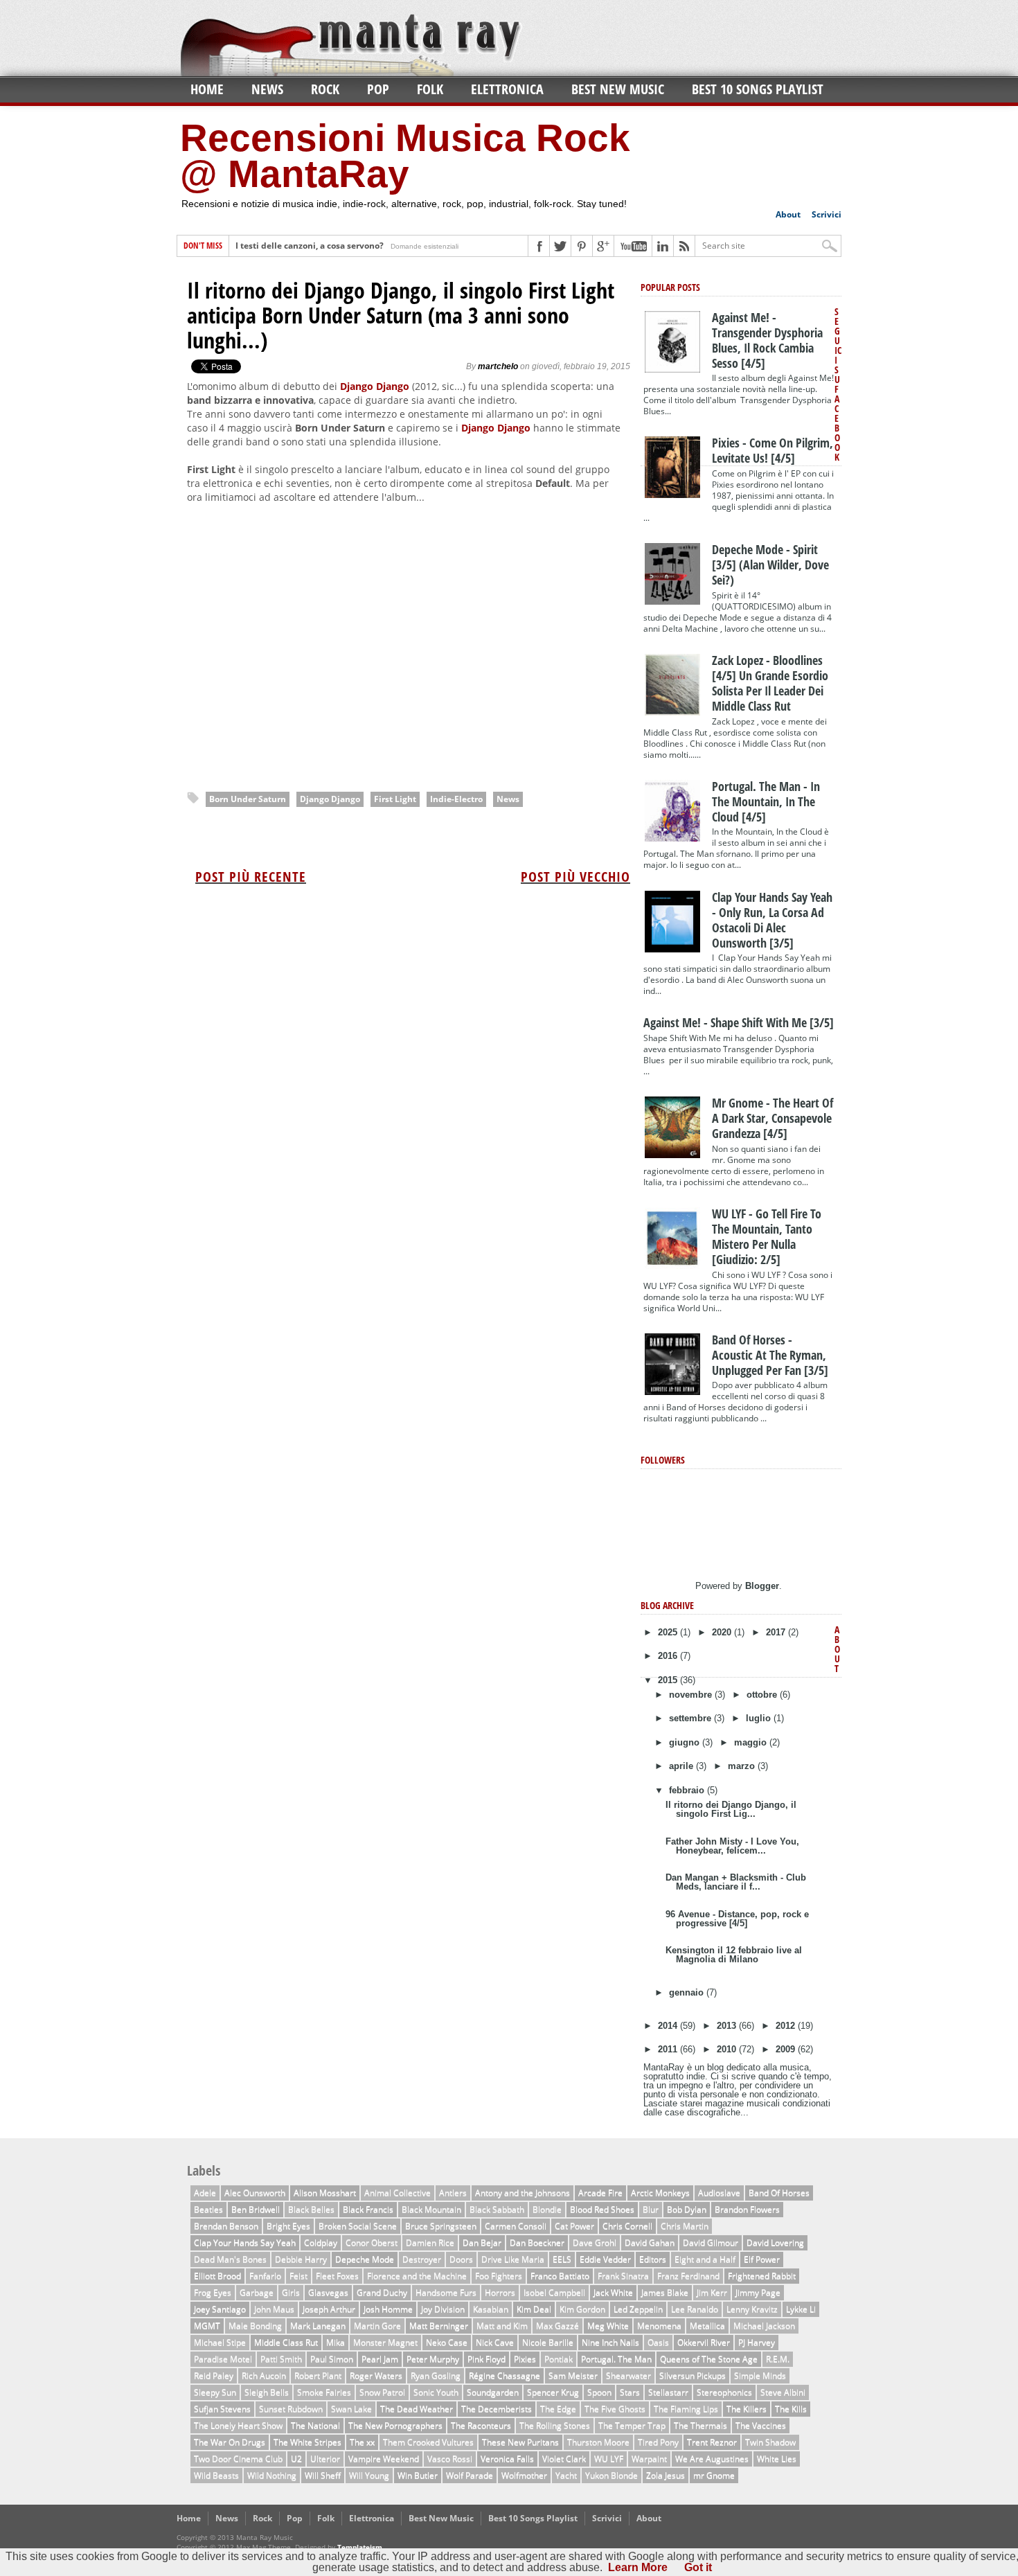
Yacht (566, 2475)
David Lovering (775, 2242)
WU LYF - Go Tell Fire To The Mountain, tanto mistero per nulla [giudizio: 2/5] (767, 1236)
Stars (630, 2392)
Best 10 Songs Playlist (758, 89)
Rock (325, 89)
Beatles (208, 2209)
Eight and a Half (705, 2259)
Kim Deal (534, 2309)
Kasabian (491, 2309)
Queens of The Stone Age (709, 2359)
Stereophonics (724, 2392)
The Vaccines (761, 2425)
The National (315, 2425)
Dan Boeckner (537, 2242)
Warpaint (649, 2459)
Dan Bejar (482, 2242)
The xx (362, 2442)
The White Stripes (307, 2442)
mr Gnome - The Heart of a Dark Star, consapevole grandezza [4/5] (773, 1118)
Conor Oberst (372, 2242)
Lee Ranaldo (695, 2309)
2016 (669, 1656)
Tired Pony (658, 2442)
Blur (651, 2209)
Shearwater (628, 2375)
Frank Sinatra (623, 2276)
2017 (777, 1632)
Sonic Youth (436, 2392)
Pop (378, 89)
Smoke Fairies (324, 2392)
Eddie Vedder (605, 2259)
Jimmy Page (758, 2292)
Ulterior (325, 2459)
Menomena (659, 2326)
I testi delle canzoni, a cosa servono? (310, 246)
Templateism (360, 2547)
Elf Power (762, 2259)
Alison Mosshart (325, 2193)
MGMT (207, 2326)
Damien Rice (430, 2242)
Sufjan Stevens (222, 2409)
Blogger (762, 1586)
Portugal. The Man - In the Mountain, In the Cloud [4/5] (766, 801)
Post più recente (251, 877)
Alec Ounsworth (255, 2193)
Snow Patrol (382, 2392)
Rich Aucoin (264, 2375)
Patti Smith (281, 2359)
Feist (298, 2276)
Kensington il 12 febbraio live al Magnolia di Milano (734, 1955)
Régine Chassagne (504, 2375)
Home (207, 89)
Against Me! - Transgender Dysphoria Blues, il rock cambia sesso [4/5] (767, 340)
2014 (669, 2026)
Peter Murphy (433, 2359)
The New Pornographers (395, 2425)
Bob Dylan (687, 2209)
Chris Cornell (627, 2226)
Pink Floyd (486, 2359)
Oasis (658, 2342)
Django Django (375, 386)
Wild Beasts (216, 2475)
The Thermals (700, 2425)
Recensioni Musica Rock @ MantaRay (405, 156)
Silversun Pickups (693, 2375)
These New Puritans (520, 2442)
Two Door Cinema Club (238, 2459)
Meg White (608, 2326)
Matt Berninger (439, 2326)
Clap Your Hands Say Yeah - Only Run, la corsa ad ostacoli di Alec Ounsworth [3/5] (772, 920)
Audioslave (719, 2193)
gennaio (688, 1992)
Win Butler (418, 2475)
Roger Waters (376, 2375)
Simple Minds (760, 2375)
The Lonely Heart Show (238, 2425)
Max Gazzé (557, 2326)
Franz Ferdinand (688, 2276)
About (788, 214)
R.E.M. (778, 2359)
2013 (728, 2026)
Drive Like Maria (513, 2259)
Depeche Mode (365, 2259)
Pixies (525, 2359)
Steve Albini (783, 2392)
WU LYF (609, 2459)
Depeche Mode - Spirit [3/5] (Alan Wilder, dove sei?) (770, 565)
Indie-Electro (456, 799)
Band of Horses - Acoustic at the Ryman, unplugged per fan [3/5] (770, 1355)
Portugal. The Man (616, 2359)
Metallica (707, 2326)
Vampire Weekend (384, 2459)
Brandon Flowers (747, 2209)
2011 (669, 2049)
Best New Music (618, 89)
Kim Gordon (582, 2309)
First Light (395, 799)
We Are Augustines (712, 2459)
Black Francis (368, 2209)
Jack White (613, 2292)
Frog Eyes (213, 2292)
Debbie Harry (301, 2259)
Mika (336, 2342)
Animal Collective (398, 2193)
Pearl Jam (380, 2359)
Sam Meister (573, 2375)
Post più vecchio (575, 877)
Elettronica (507, 89)
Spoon (599, 2392)
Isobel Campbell (554, 2292)
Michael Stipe (220, 2342)
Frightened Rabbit (762, 2276)
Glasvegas (328, 2292)
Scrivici (827, 214)
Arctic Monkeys (660, 2193)
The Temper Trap (632, 2425)
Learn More (638, 2567)
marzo (743, 1766)
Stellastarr (668, 2392)
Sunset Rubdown (291, 2409)
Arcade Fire (600, 2193)
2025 (669, 1632)
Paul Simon (332, 2359)
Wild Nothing (272, 2475)
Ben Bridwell (256, 2209)
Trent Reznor (712, 2442)
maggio (752, 1742)
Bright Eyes (288, 2226)
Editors (653, 2259)
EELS (562, 2259)
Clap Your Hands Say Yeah (245, 2242)
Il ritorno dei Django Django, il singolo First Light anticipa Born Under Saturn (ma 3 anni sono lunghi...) (401, 315)
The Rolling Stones (555, 2425)
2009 (787, 2049)
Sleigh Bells (267, 2392)
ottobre (763, 1695)
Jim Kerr (712, 2292)
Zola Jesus (666, 2475)
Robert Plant (318, 2375)
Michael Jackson (764, 2326)
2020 (723, 1632)
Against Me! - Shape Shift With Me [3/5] (739, 1022)
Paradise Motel (223, 2359)
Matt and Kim (502, 2326)
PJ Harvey (757, 2342)
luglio (760, 1718)
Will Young (369, 2475)
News (267, 89)
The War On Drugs (230, 2442)
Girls (291, 2292)
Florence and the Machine (417, 2276)
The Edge (558, 2409)
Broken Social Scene (358, 2226)
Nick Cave (495, 2342)
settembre (691, 1718)
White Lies (777, 2459)
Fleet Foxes (337, 2276)
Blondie (547, 2209)
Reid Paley (214, 2375)
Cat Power (574, 2226)
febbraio (688, 1790)
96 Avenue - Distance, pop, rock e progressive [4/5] (737, 1919)
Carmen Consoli (516, 2226)
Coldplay (321, 2242)
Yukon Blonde (611, 2475)
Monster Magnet (385, 2342)
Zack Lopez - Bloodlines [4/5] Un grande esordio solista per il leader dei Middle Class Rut (770, 683)
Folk (430, 89)
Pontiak (559, 2359)
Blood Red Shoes (602, 2209)
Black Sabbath (497, 2209)
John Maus (274, 2309)
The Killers (747, 2409)
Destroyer (422, 2259)
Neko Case (447, 2342)
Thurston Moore (598, 2442)
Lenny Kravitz (752, 2309)
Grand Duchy (382, 2292)
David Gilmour (711, 2242)
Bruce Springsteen (441, 2226)
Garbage (257, 2292)
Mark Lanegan (318, 2326)
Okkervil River (704, 2342)
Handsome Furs (446, 2292)
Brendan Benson (226, 2226)
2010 (728, 2049)
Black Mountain (431, 2209)
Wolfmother (524, 2475)
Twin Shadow (770, 2442)
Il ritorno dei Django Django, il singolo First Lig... (731, 1809)
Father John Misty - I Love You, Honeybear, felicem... (732, 1846)
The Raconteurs (481, 2425)
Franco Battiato (560, 2276)
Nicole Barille (548, 2342)
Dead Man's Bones (230, 2259)
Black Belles (311, 2209)
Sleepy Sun (215, 2392)
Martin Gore (377, 2326)
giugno (686, 1742)
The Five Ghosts (615, 2409)
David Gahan (650, 2242)
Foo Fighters (499, 2276)
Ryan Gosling (436, 2375)
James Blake (665, 2292)
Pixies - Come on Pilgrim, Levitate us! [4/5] (773, 450)
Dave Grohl (595, 2242)
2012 (787, 2026)
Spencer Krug (553, 2392)
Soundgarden (493, 2392)
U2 (296, 2459)
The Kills (791, 2409)
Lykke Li (801, 2309)
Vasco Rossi (450, 2459)
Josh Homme (388, 2309)
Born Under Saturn (248, 799)
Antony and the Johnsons (523, 2193)
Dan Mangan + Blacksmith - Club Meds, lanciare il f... (736, 1882)
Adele (205, 2193)
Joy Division (443, 2309)
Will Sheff (323, 2475)
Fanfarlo (265, 2276)
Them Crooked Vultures (428, 2442)
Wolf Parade (470, 2475)
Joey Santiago (220, 2309)
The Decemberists (497, 2409)
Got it (698, 2567)
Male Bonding (255, 2326)
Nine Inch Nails (610, 2342)
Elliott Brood (217, 2276)
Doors (461, 2259)
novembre (692, 1695)
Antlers (453, 2193)
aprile (682, 1766)
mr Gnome (714, 2475)
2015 (669, 1680)
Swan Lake (351, 2409)
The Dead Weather (417, 2409)
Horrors (500, 2292)
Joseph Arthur (329, 2309)
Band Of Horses (779, 2193)
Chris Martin (685, 2226)
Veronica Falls (507, 2459)
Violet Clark (564, 2459)
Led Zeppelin (638, 2309)
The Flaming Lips (686, 2409)
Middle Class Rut (286, 2342)
